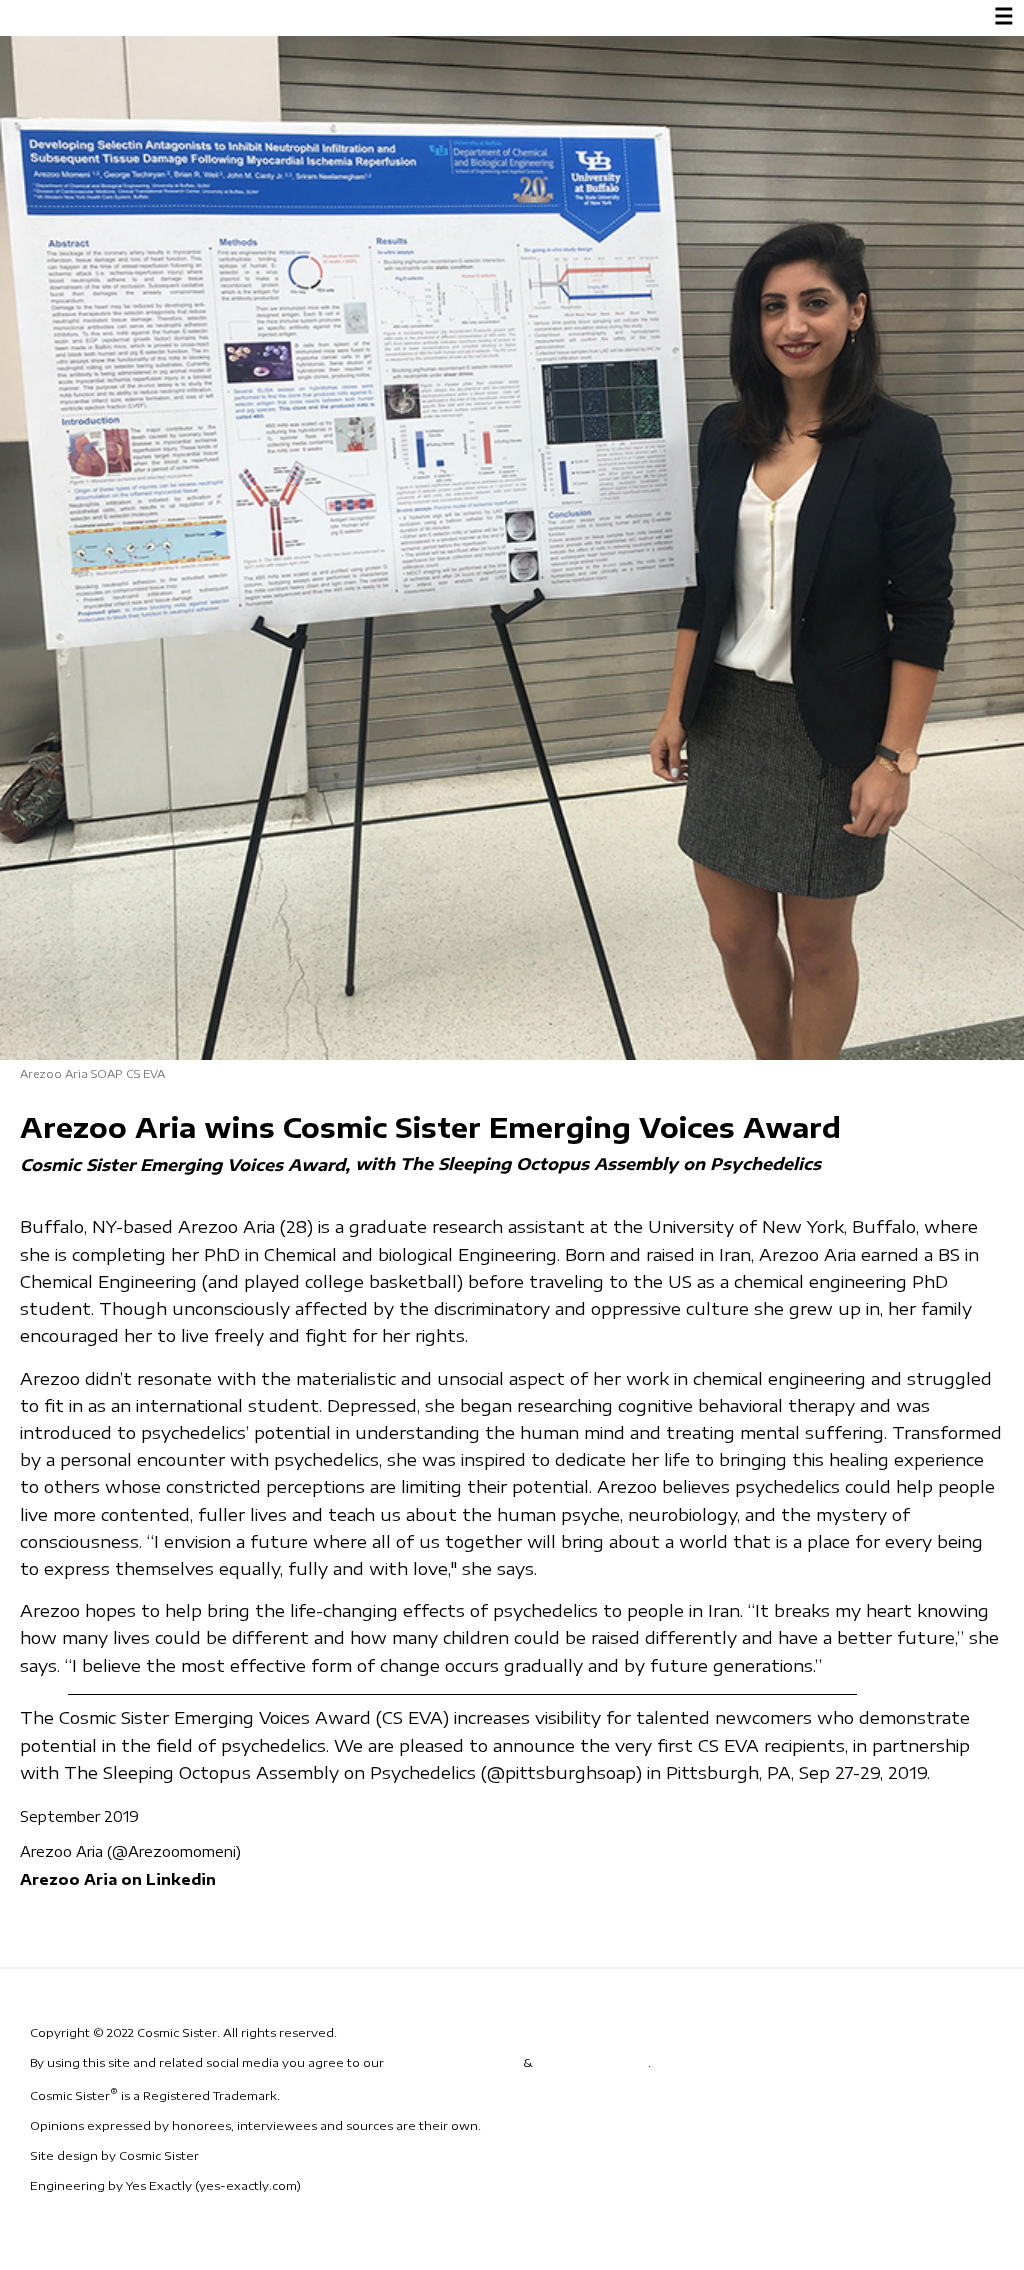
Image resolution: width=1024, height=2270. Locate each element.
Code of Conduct (591, 2062)
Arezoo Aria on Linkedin (118, 1879)
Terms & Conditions (453, 2062)
